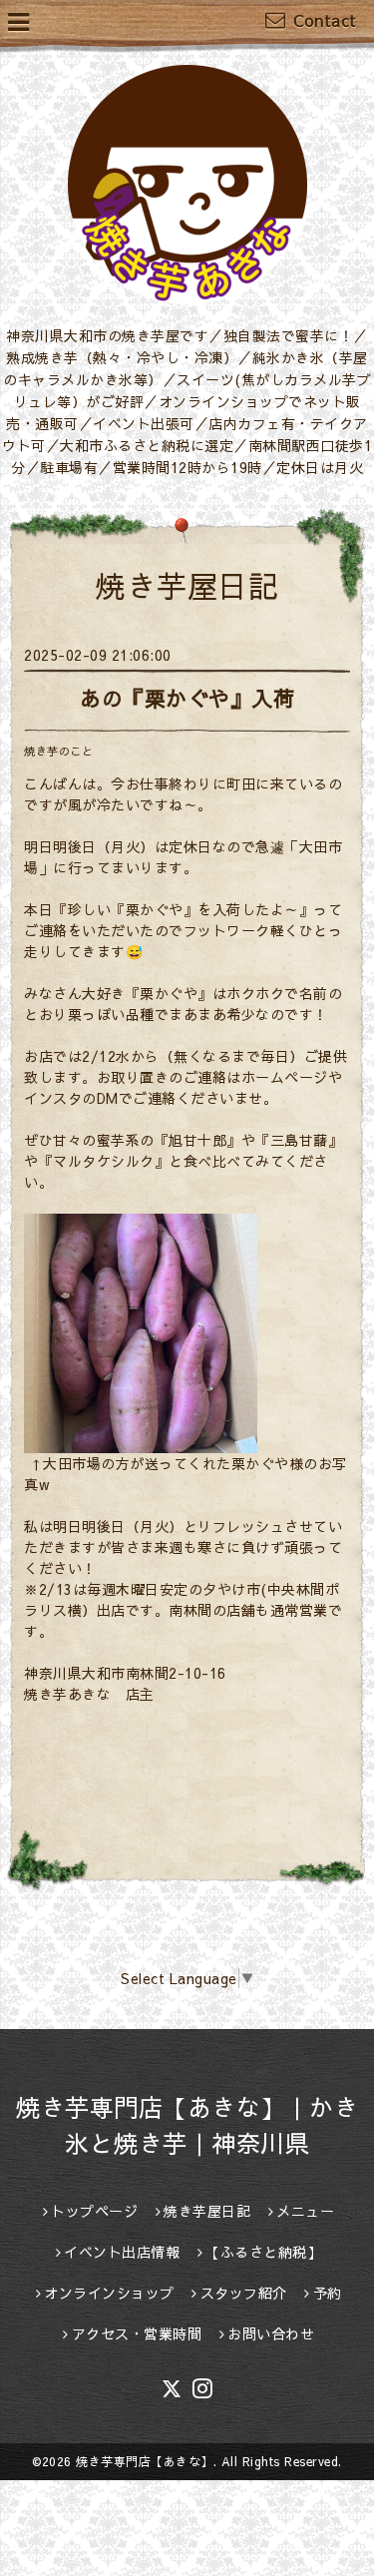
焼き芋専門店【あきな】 (145, 2461)
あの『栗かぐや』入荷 (187, 698)
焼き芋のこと (58, 751)
